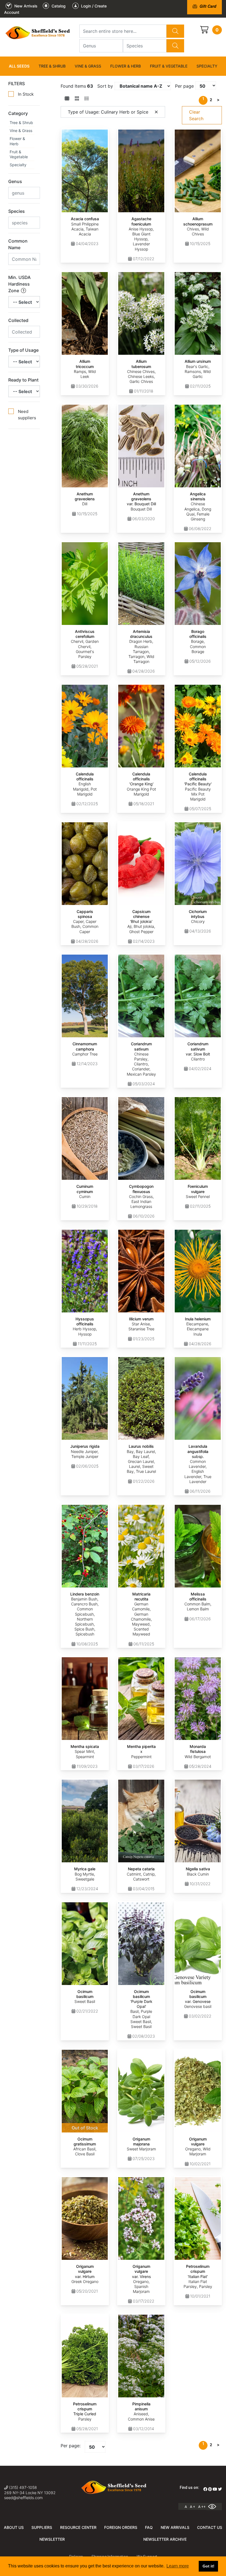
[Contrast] (214, 2507)
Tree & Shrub (52, 66)
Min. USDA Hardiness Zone (19, 284)
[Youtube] (215, 2489)
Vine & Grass (88, 66)
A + (193, 2507)
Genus (15, 181)
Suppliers (42, 2527)
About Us (14, 2527)
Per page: (71, 2446)
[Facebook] (205, 2489)
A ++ (202, 2507)
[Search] (175, 31)
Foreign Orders (121, 2527)
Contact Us (210, 2527)
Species (17, 211)
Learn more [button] (178, 2566)
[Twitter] (220, 2489)
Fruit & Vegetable (169, 66)
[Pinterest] (210, 2489)
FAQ (149, 2527)
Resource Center (78, 2527)
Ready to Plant (23, 380)
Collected (18, 320)
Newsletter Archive (165, 2539)
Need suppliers (27, 415)
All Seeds (19, 66)
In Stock (26, 94)
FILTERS (17, 84)
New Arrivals (175, 2527)
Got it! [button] (208, 2566)
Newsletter (52, 2539)
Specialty (207, 66)
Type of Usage (23, 350)
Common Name (18, 244)
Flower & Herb (126, 66)
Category (18, 113)
